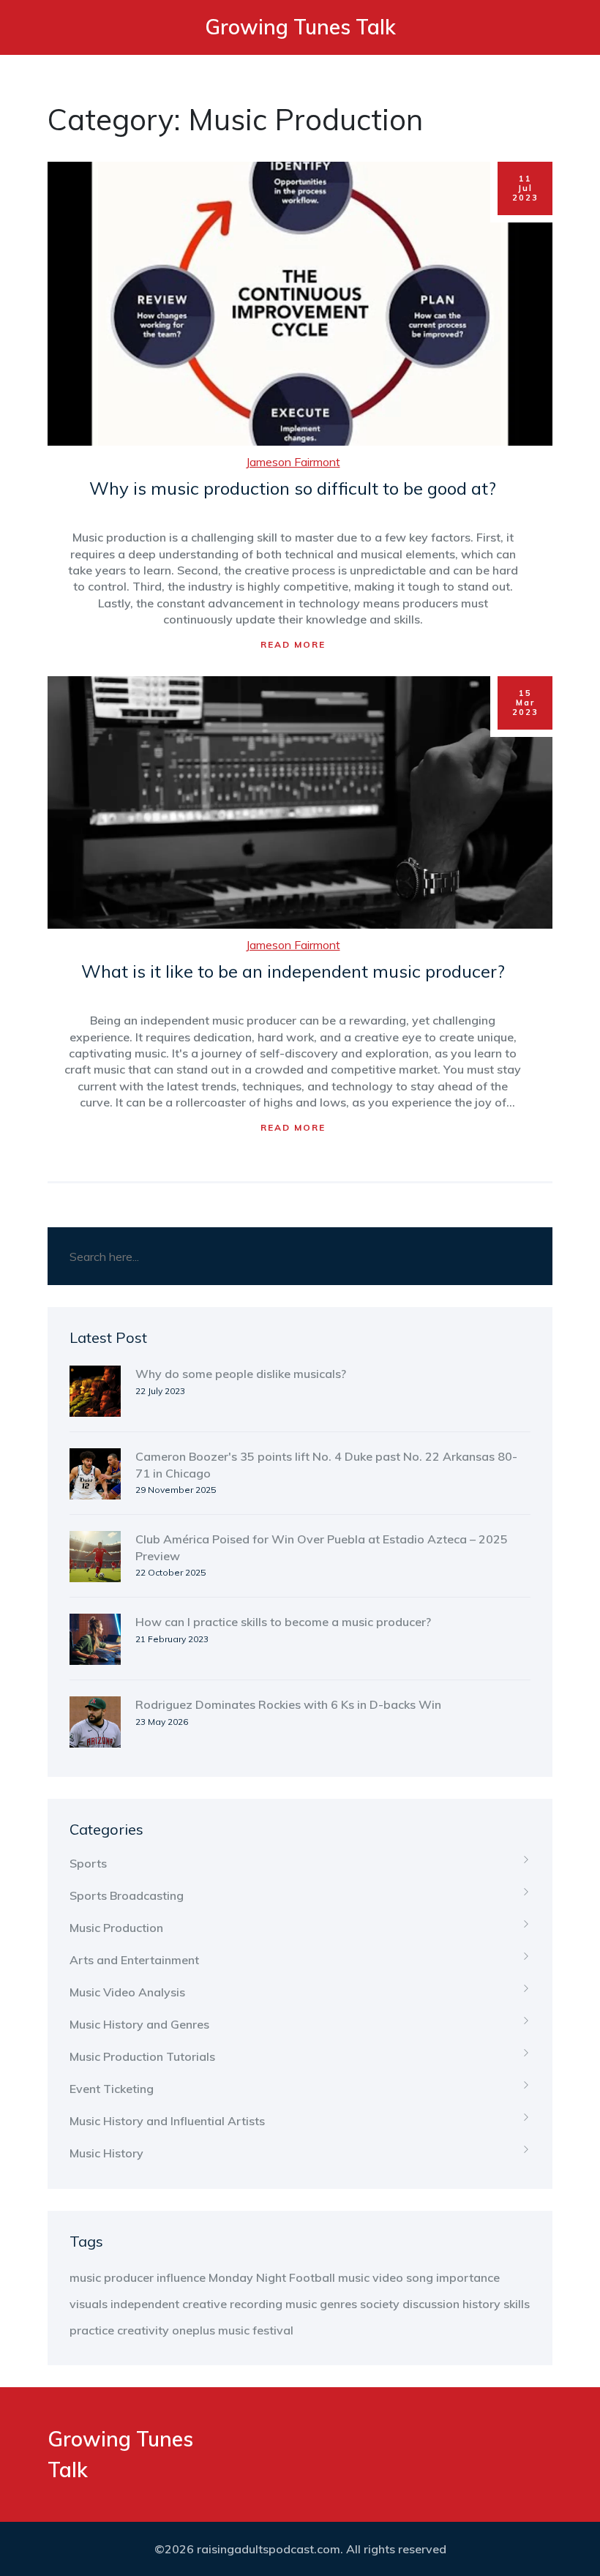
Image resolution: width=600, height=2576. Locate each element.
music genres (321, 2304)
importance (468, 2277)
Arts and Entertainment (134, 1960)
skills (517, 2304)
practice (92, 2330)
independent (145, 2304)
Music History (106, 2153)
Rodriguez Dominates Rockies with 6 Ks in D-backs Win (288, 1704)
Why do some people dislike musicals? (241, 1374)
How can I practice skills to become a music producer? (283, 1622)
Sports (88, 1863)
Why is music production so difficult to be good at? (293, 488)
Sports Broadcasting (127, 1895)
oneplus (194, 2330)
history (481, 2304)
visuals (89, 2304)
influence (181, 2277)
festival (273, 2330)
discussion (431, 2304)
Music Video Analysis (127, 1992)
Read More (293, 644)
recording (256, 2304)
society (380, 2304)
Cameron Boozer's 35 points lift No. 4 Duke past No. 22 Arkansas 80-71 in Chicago (326, 1464)
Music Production (116, 1928)
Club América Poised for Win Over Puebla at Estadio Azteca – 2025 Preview (322, 1547)
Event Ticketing (112, 2089)
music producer (112, 2277)
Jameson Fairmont (293, 462)
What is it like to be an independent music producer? (293, 971)
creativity (143, 2330)
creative (205, 2304)
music (234, 2330)
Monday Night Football (272, 2277)
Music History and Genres (139, 2024)
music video (371, 2277)
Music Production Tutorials (142, 2056)
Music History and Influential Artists (167, 2121)
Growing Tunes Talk (300, 27)
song (420, 2277)
